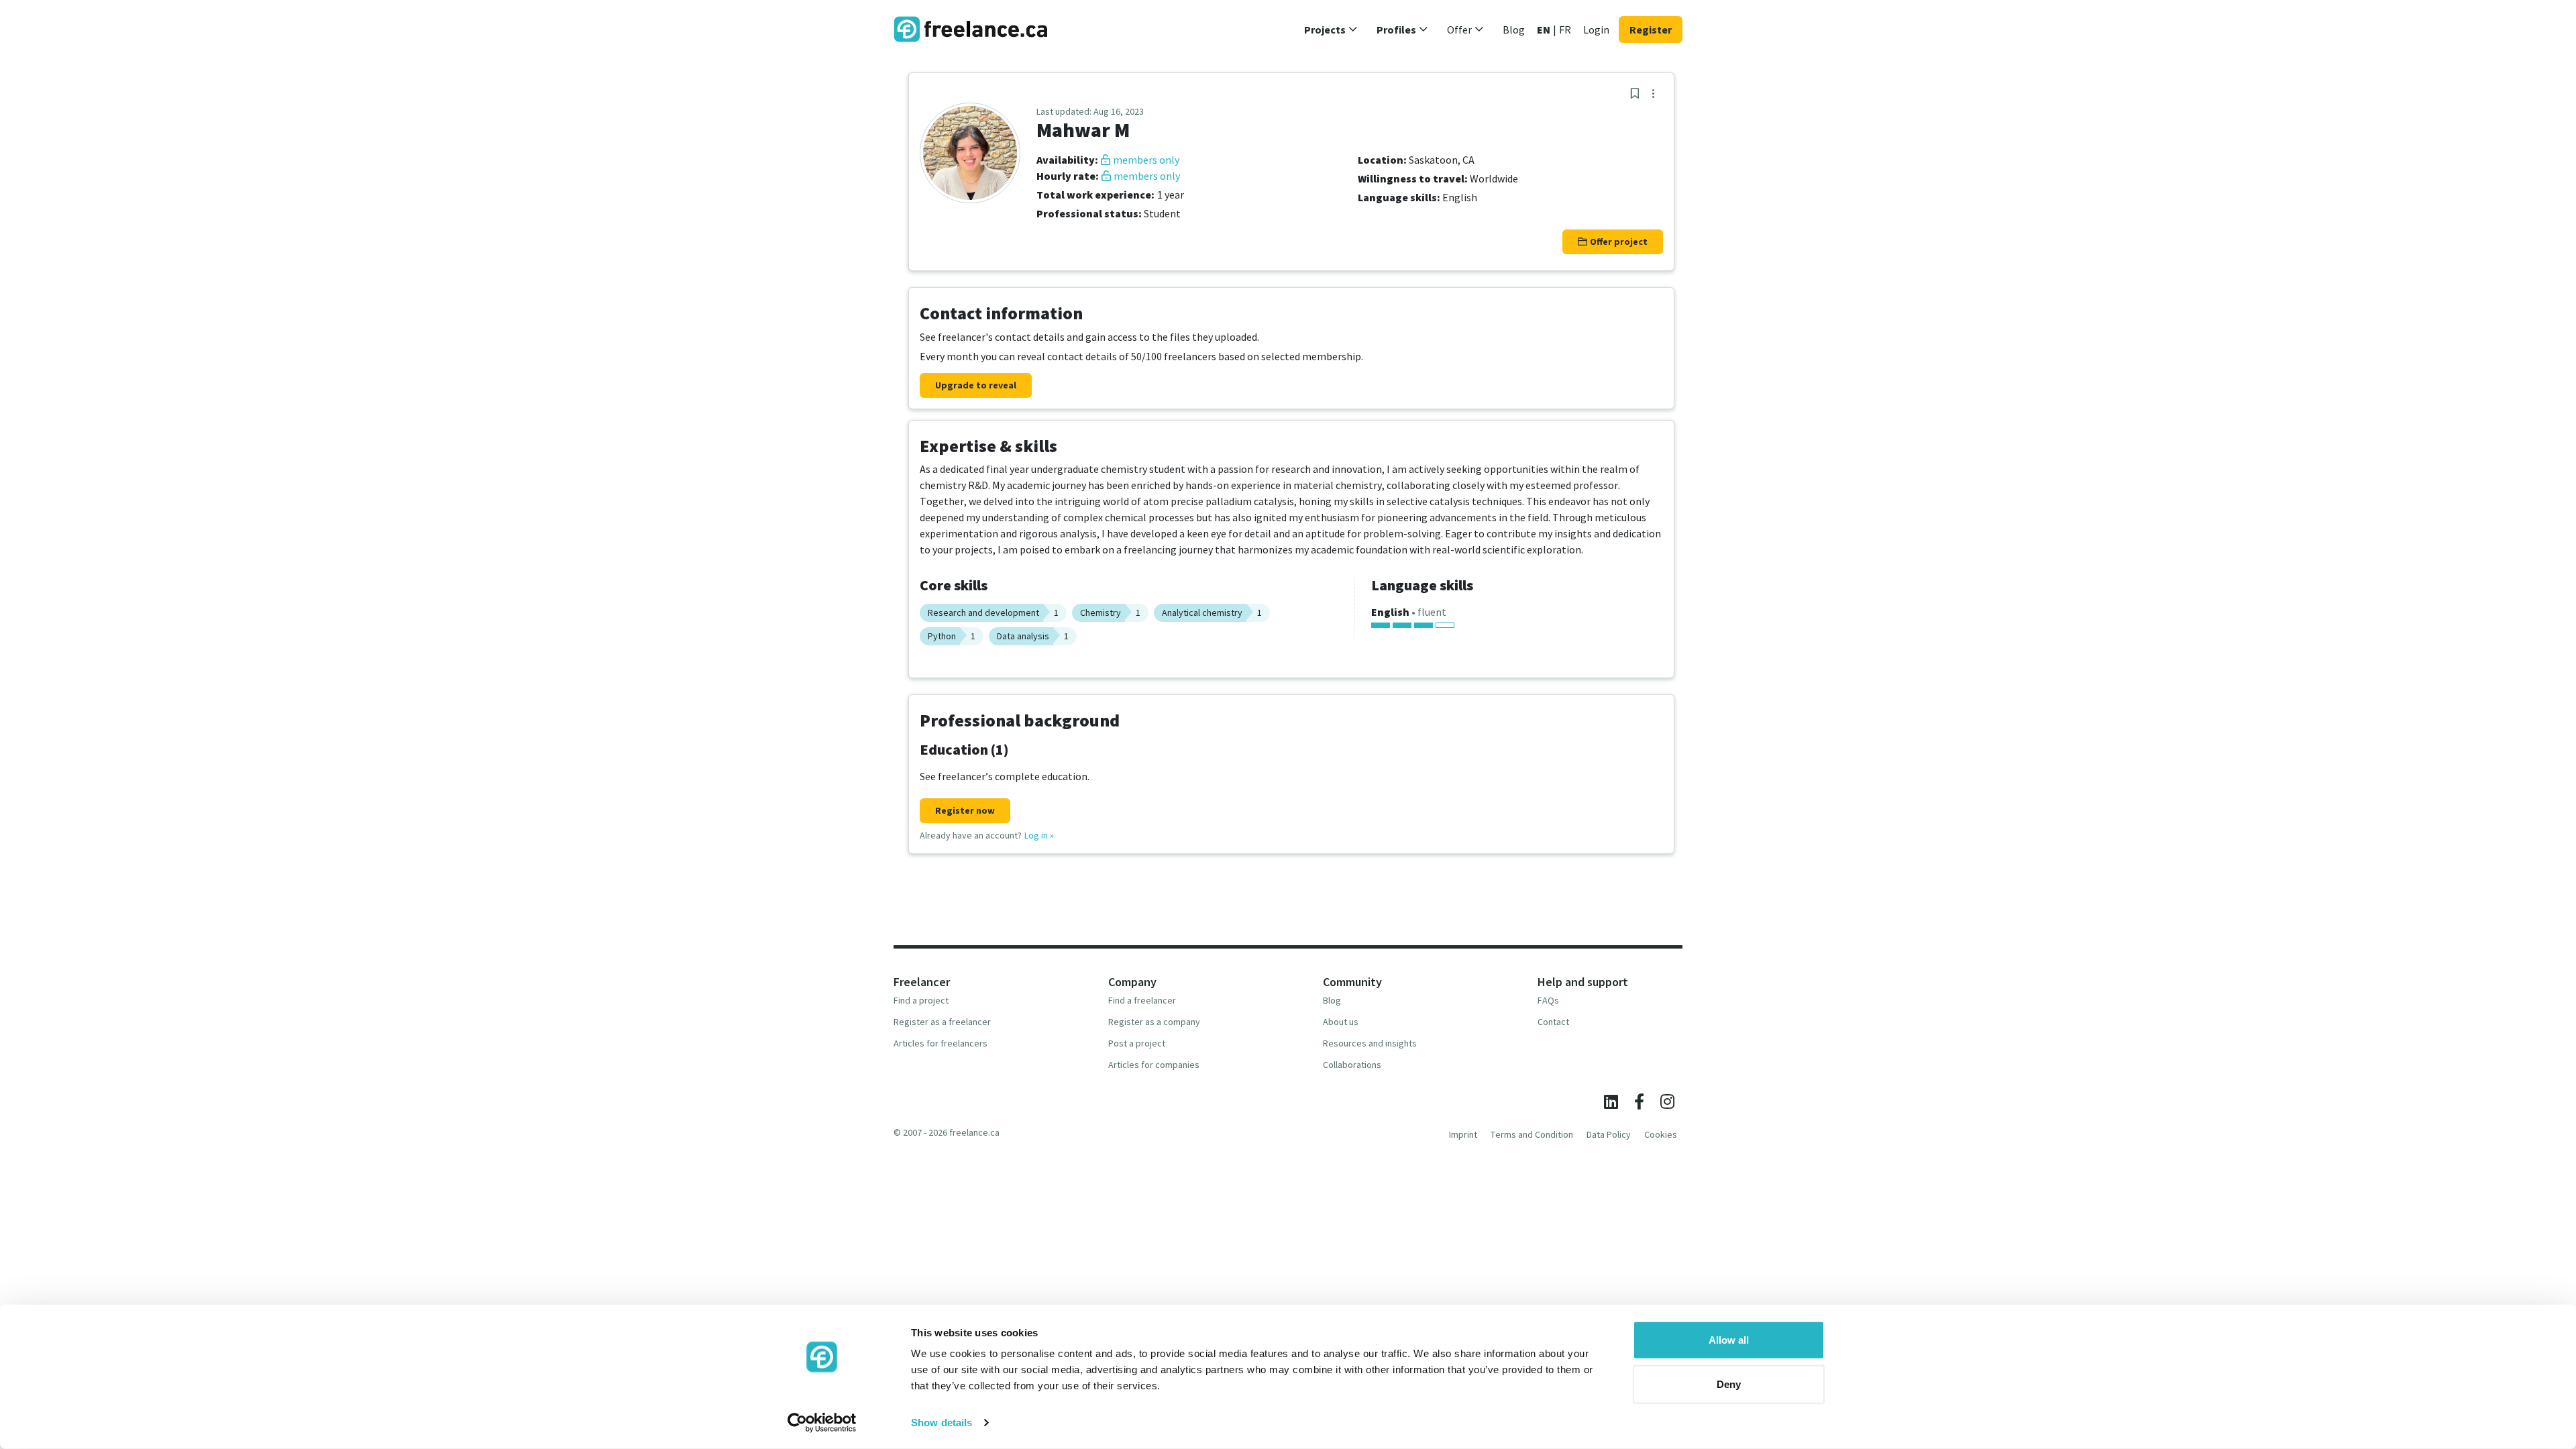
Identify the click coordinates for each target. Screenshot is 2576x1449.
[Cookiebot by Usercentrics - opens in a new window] (822, 1423)
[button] (1331, 30)
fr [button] (1565, 30)
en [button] (1544, 30)
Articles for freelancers (941, 1043)
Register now (965, 810)
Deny (1729, 1384)
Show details (942, 1423)
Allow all (1729, 1340)
